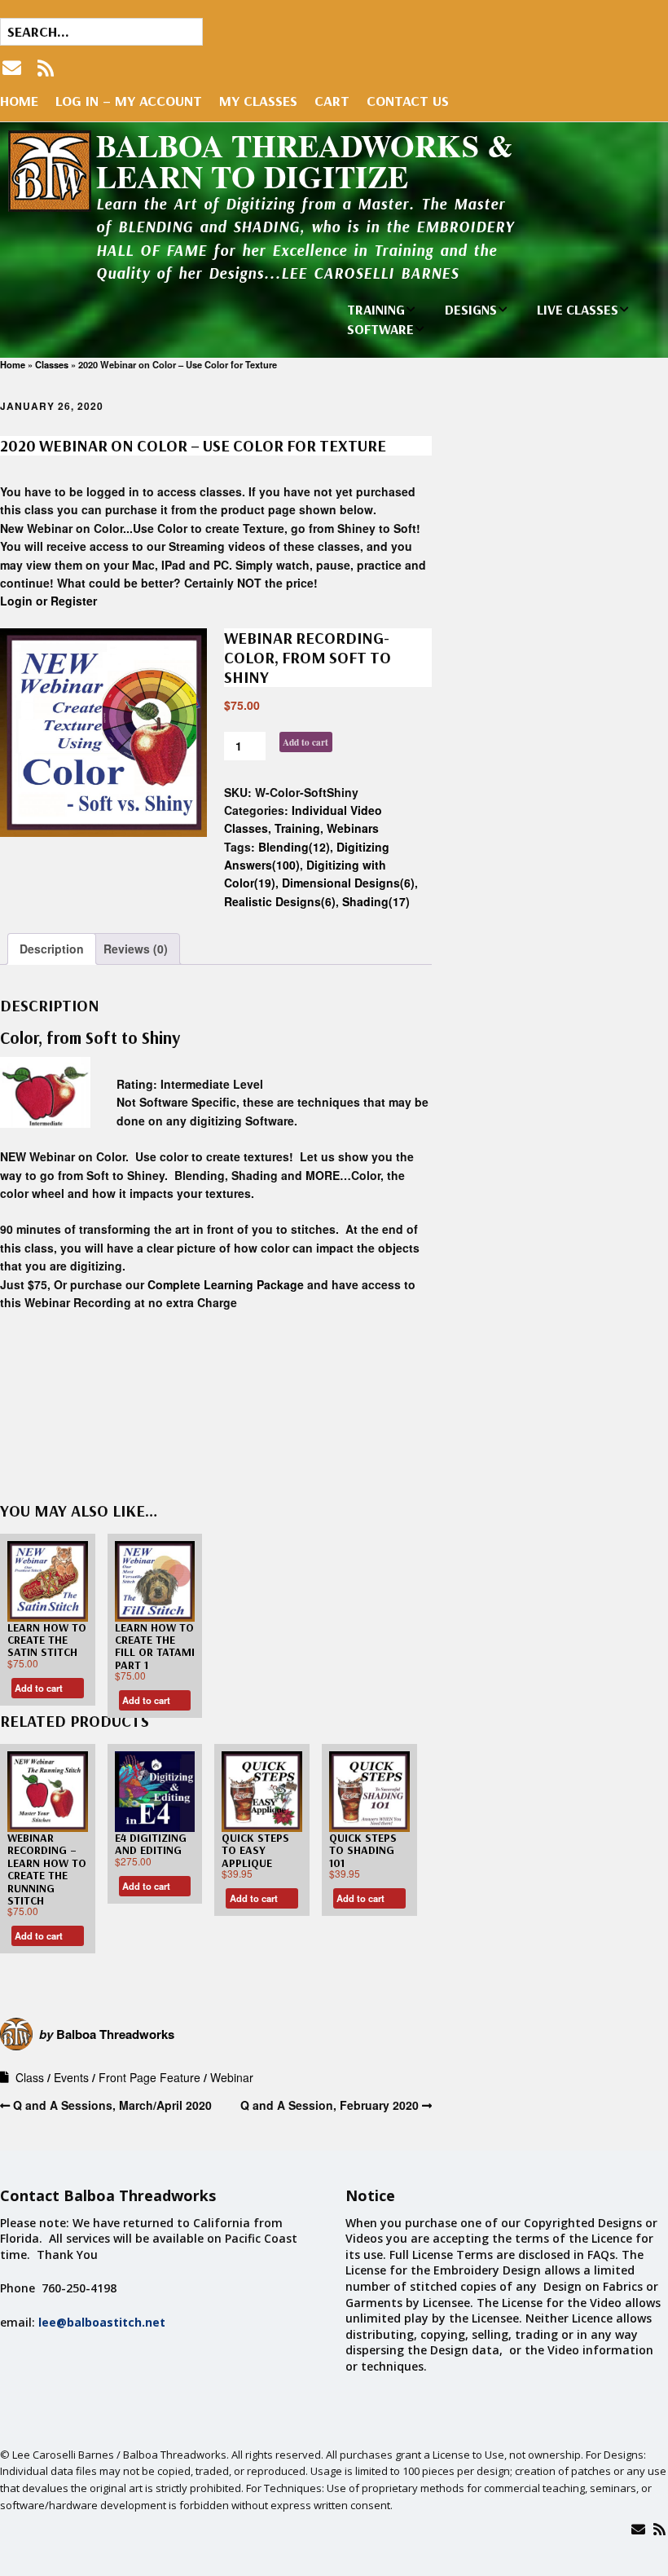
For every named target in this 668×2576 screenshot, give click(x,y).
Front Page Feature (149, 2077)
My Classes (258, 101)
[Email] (638, 2529)
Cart (332, 101)
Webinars (353, 828)
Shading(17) (376, 901)
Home (19, 101)
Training (297, 828)
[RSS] (46, 68)
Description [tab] (52, 949)
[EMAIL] (13, 68)
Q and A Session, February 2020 (330, 2105)
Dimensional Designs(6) (348, 883)
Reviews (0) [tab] (136, 949)
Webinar (232, 2077)
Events (71, 2077)
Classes (52, 364)
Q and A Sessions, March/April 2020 (112, 2105)
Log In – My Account (129, 101)
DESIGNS (471, 309)
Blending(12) (294, 847)
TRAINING (376, 309)
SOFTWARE (380, 329)
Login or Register (48, 601)
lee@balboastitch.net (102, 2322)
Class (30, 2077)
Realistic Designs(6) (280, 901)
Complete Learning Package (226, 1284)
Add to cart (305, 742)
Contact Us (408, 101)
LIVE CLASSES (578, 309)
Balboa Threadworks (115, 2034)
